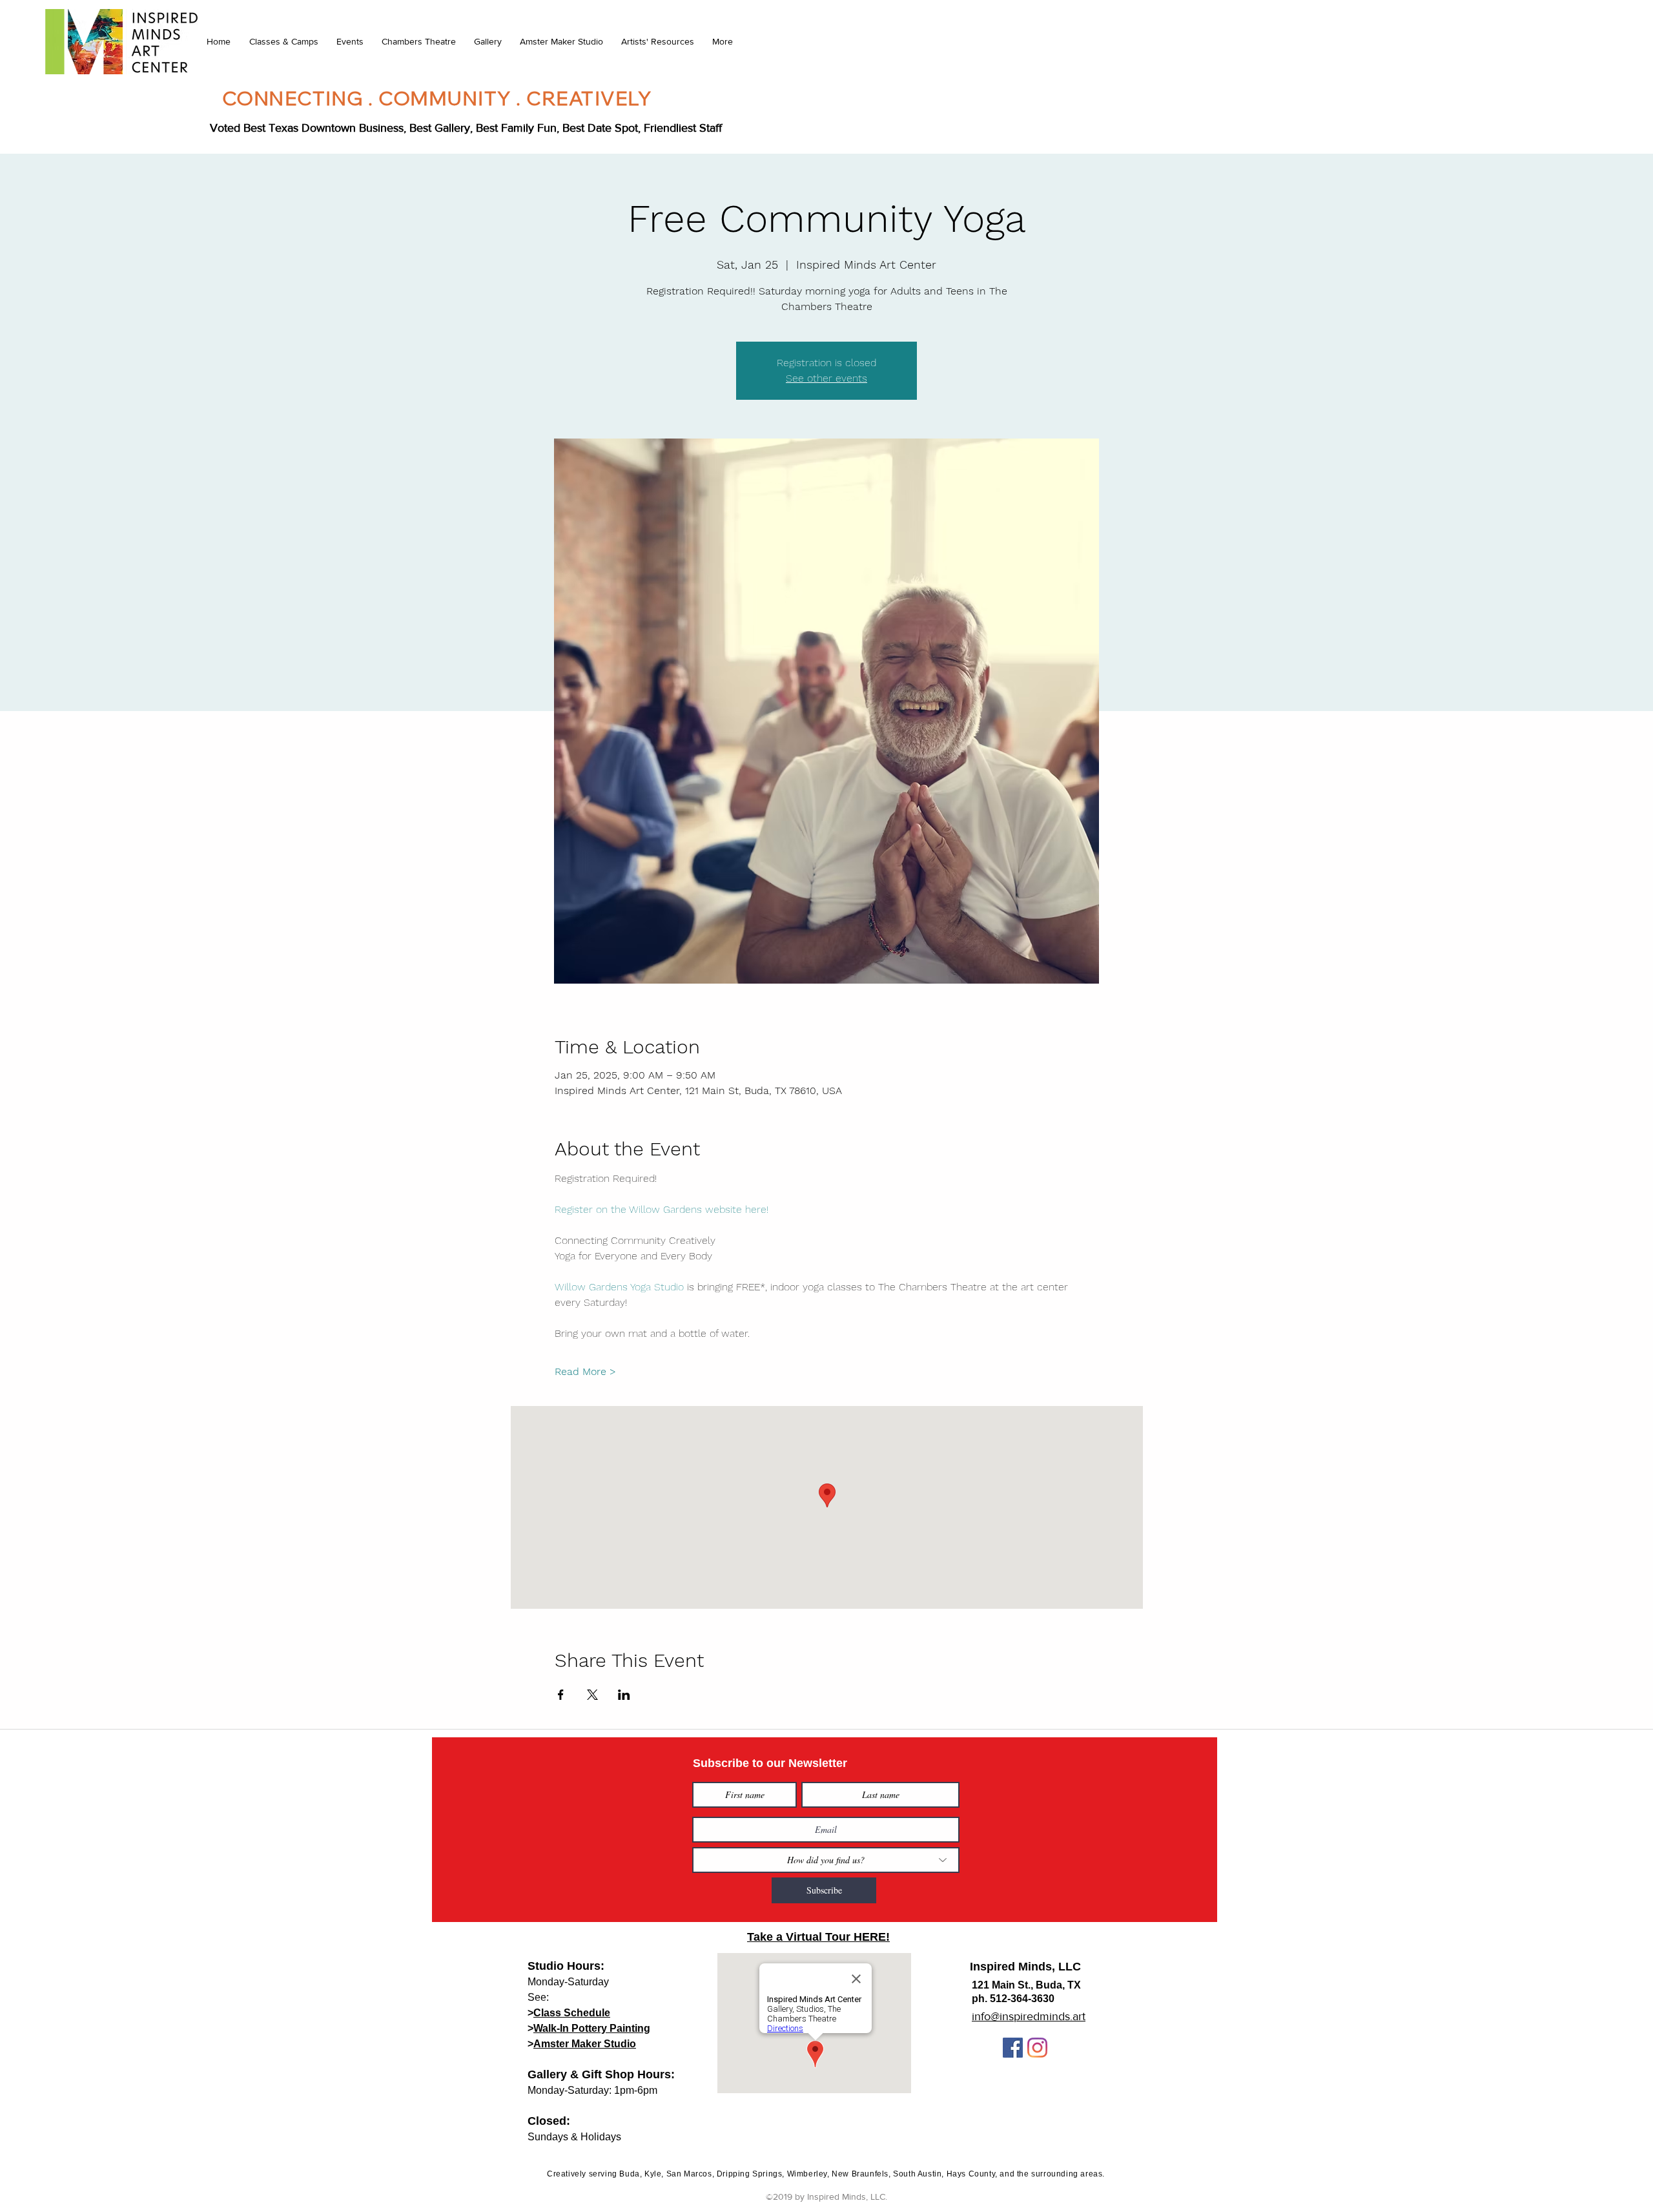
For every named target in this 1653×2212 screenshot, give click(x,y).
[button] (283, 41)
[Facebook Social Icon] (1013, 2048)
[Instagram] (1037, 2048)
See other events (826, 378)
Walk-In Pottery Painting (592, 2028)
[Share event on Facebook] (561, 1695)
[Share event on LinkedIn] (624, 1695)
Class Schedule (572, 2013)
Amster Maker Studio (585, 2044)
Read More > (585, 1371)
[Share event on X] (592, 1695)
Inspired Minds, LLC (1025, 1967)
